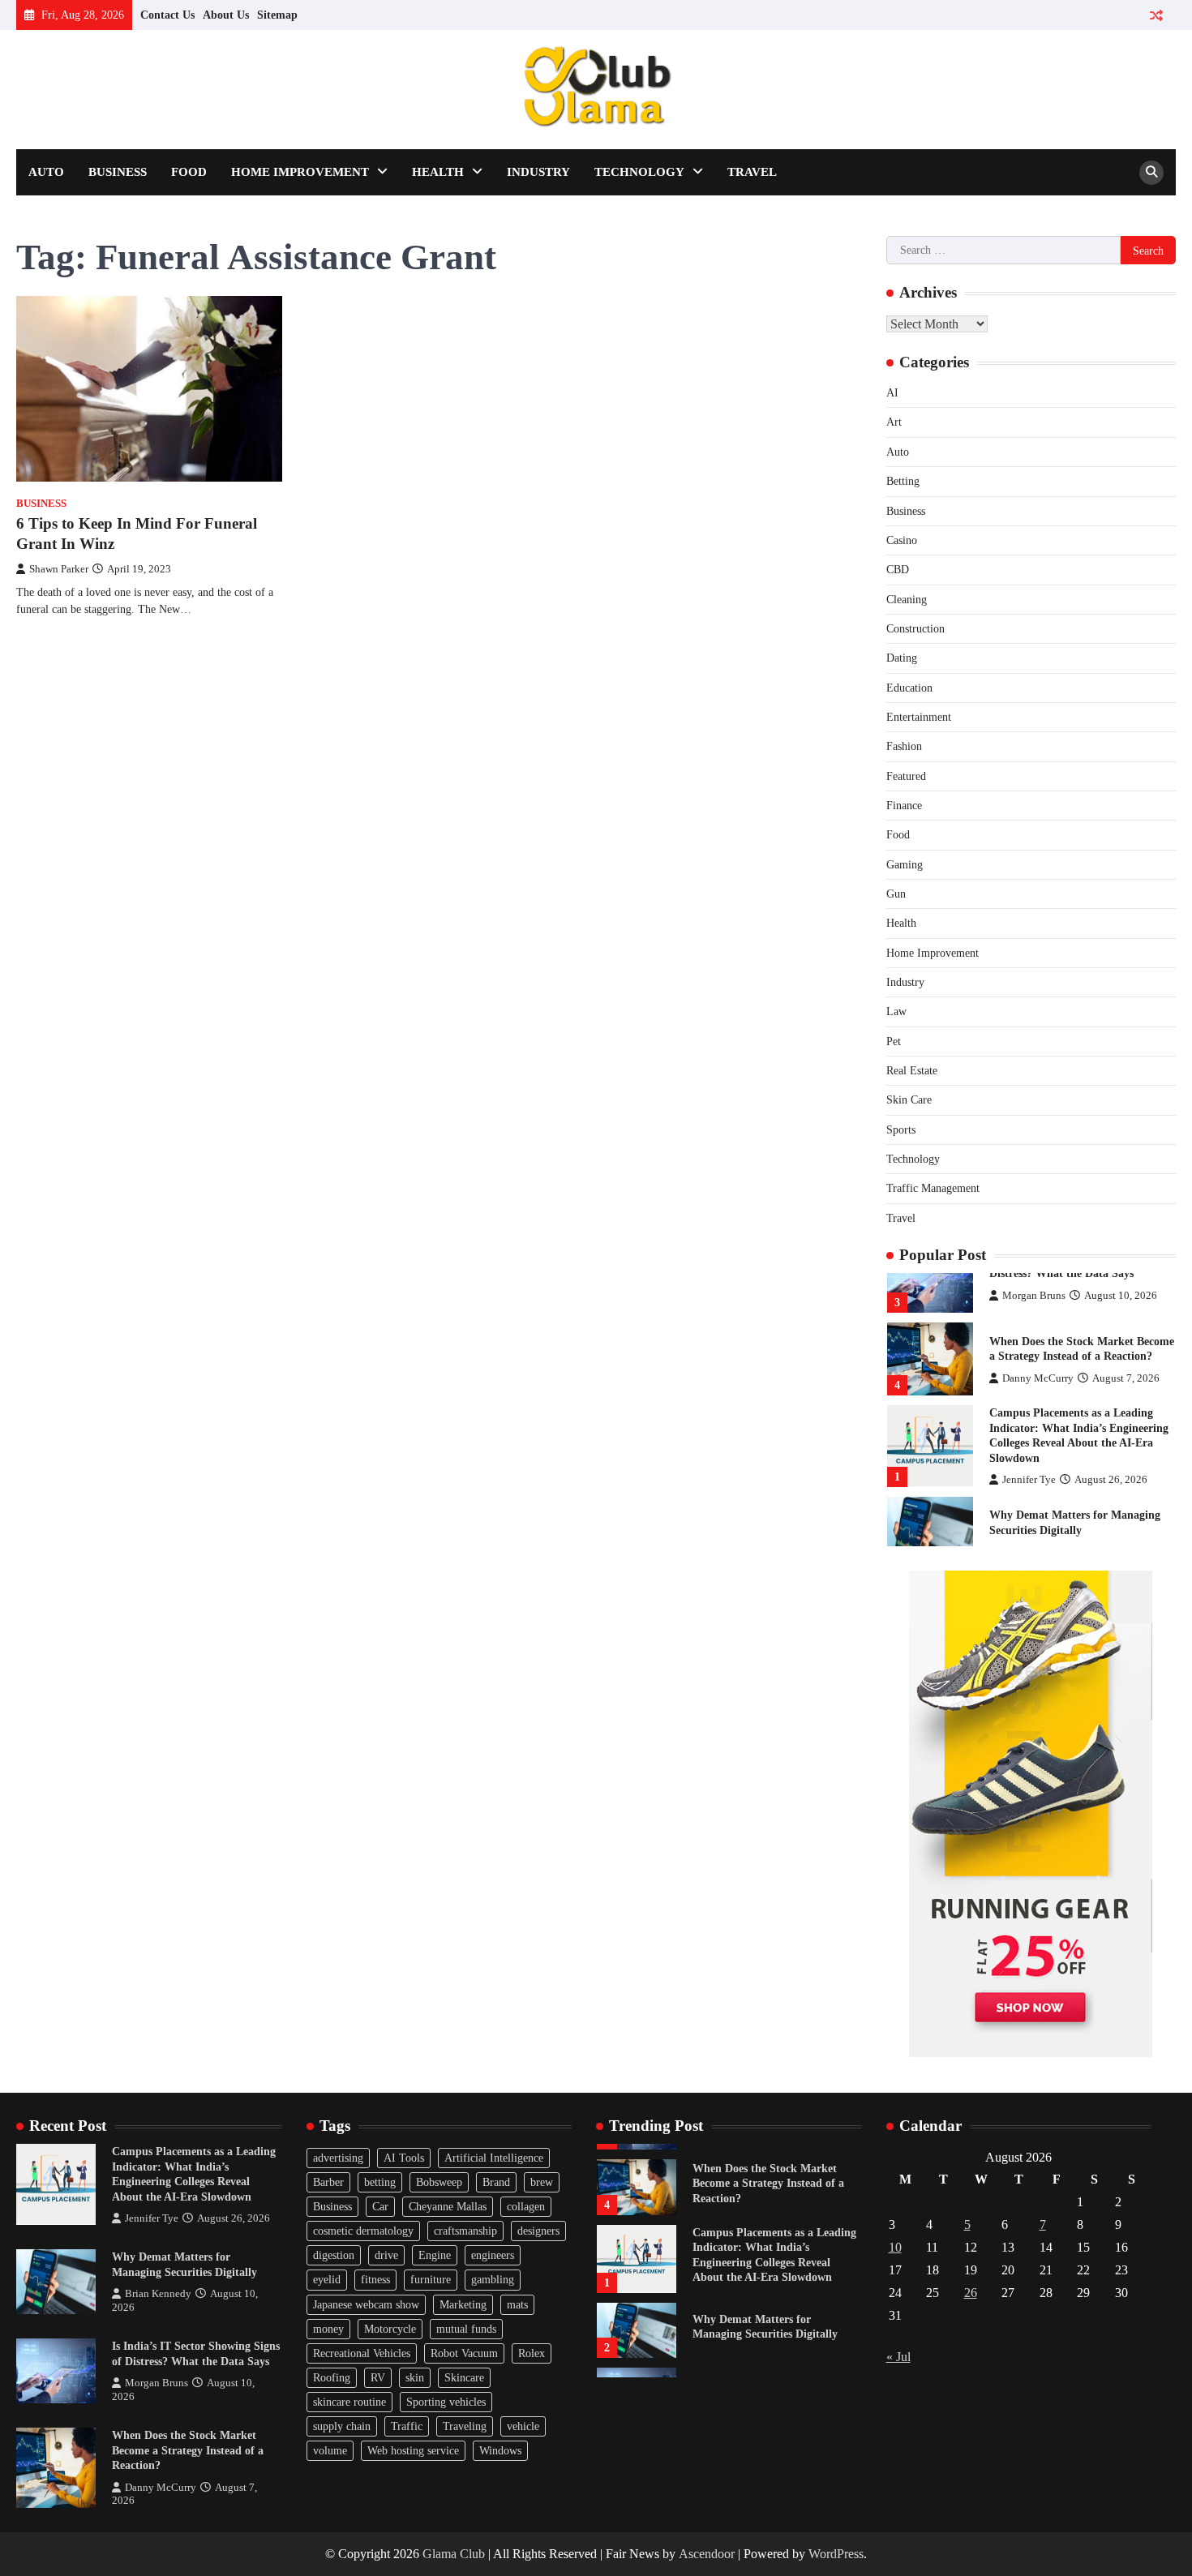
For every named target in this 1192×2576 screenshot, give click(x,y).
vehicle (523, 2426)
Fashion (904, 746)
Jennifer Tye (1029, 1480)
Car (380, 2206)
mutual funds (466, 2329)
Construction (915, 628)
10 (895, 2247)
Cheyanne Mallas (448, 2206)
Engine (435, 2255)
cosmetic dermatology (363, 2231)
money (328, 2329)
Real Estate (912, 1070)
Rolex (532, 2353)
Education (909, 688)
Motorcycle (390, 2329)
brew (542, 2182)
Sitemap (277, 15)
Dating (902, 658)
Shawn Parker (59, 569)
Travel (752, 172)
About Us (226, 15)
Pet (894, 1041)
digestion (334, 2255)
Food (189, 172)
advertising (338, 2158)
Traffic (407, 2426)
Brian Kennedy (158, 2294)
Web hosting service (413, 2450)
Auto (46, 172)
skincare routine (349, 2402)
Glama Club (454, 2554)
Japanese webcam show (366, 2304)
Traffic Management (933, 1188)
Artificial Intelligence (494, 2158)
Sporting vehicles (446, 2402)
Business (118, 172)
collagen (526, 2206)
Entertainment (919, 717)
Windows (500, 2450)
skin (415, 2377)
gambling (493, 2279)
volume (330, 2450)
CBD (898, 569)
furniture (431, 2279)
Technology (639, 172)
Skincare (464, 2377)
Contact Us (167, 15)
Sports (901, 1129)
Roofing (332, 2377)
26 (971, 2293)
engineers (493, 2255)
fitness (375, 2279)
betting (380, 2182)
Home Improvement (300, 172)
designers (538, 2231)
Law (896, 1011)
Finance (904, 805)
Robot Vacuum (464, 2353)
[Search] (1151, 173)
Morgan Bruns (1034, 1296)
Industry (538, 172)
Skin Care (909, 1099)
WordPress (836, 2554)
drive (386, 2255)
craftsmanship (465, 2231)
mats (517, 2304)
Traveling (465, 2426)
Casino (902, 540)
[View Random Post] (1156, 15)
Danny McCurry (1038, 1378)
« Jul (898, 2357)
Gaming (905, 864)
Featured (906, 776)
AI (892, 392)
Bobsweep (439, 2182)
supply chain (342, 2426)
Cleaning (907, 599)
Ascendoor (707, 2554)
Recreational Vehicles (362, 2353)
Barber (328, 2182)
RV (378, 2377)
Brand (496, 2182)
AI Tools (404, 2158)
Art (894, 422)
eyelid (327, 2279)
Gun (896, 894)
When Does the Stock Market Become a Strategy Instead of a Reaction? (188, 2450)
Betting (903, 481)
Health (438, 172)
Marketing (463, 2304)
